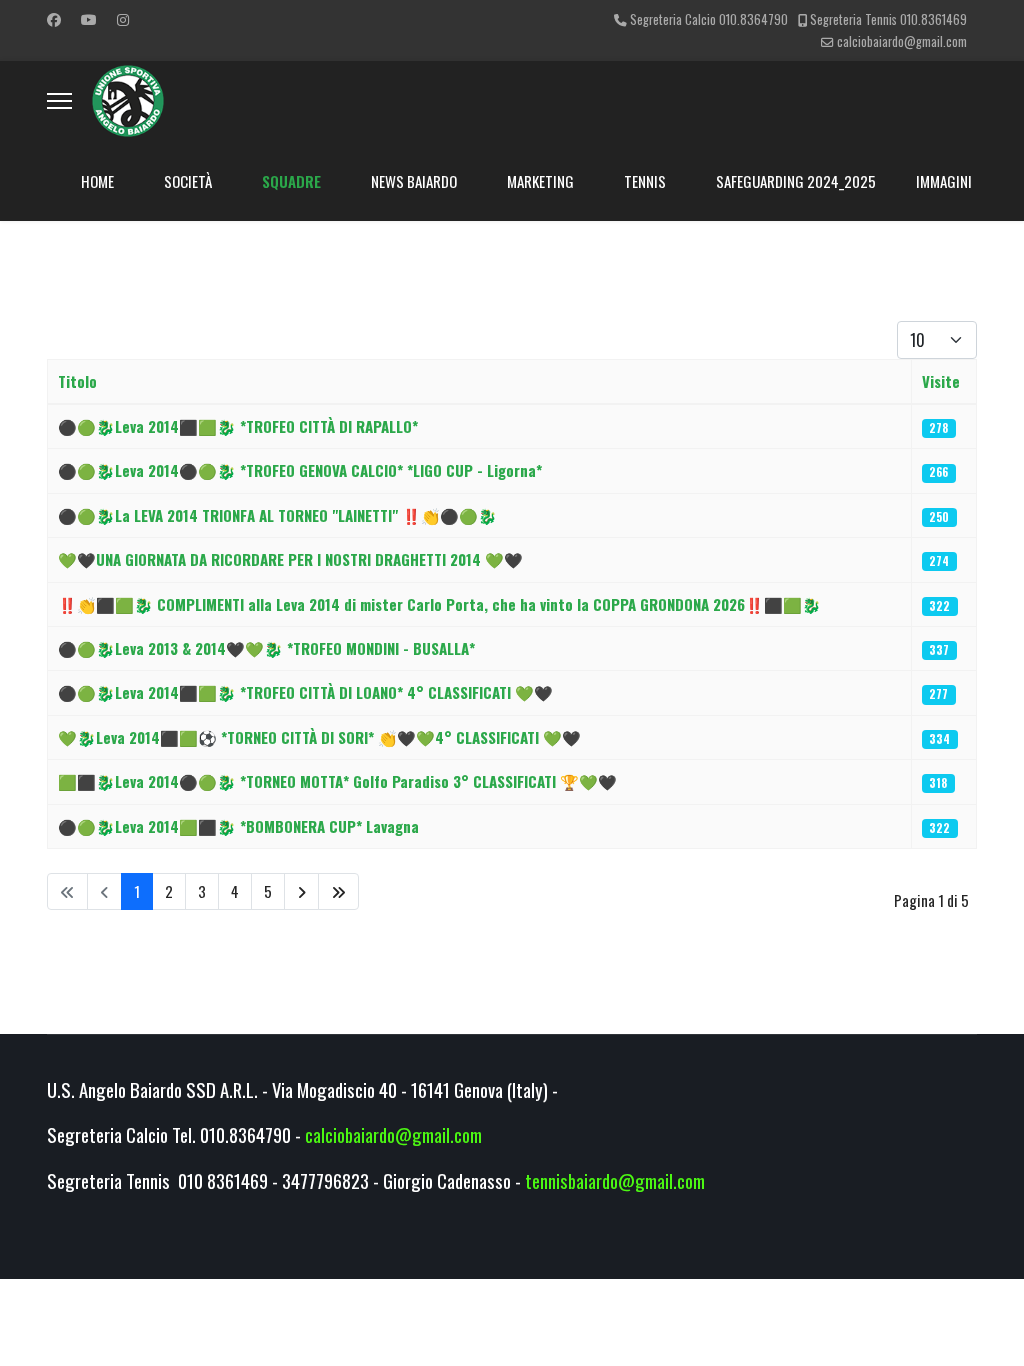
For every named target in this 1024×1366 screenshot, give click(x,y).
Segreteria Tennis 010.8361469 (888, 19)
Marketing (540, 181)
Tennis (645, 181)
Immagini (944, 181)
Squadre (291, 181)
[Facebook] (54, 18)
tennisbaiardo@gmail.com (615, 1180)
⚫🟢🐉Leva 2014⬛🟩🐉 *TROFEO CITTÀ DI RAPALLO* (238, 426)
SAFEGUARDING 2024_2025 (796, 181)
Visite (941, 381)
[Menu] (59, 101)
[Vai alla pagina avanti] (301, 891)
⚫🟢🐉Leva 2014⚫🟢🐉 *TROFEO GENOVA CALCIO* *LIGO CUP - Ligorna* (300, 470)
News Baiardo (414, 181)
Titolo (77, 381)
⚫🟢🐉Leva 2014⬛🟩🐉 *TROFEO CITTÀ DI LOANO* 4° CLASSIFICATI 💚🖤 (305, 692)
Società (188, 181)
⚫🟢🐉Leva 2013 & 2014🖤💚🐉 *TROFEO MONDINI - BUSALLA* (266, 648)
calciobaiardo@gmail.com (902, 41)
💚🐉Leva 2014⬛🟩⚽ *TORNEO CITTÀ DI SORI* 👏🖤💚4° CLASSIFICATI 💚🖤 (319, 737)
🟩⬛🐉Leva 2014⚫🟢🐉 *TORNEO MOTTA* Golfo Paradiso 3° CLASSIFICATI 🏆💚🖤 (337, 781)
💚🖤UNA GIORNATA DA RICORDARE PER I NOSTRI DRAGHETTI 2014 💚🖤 (290, 559)
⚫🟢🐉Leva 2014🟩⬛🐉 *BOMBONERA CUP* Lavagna (238, 826)
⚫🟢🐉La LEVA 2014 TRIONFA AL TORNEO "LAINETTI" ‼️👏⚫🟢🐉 (277, 515)
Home (97, 181)
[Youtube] (89, 18)
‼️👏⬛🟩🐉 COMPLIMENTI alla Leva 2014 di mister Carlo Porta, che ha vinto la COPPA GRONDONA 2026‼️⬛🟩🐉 (439, 604)
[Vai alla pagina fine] (338, 891)
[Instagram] (123, 18)
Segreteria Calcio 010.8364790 (709, 19)
